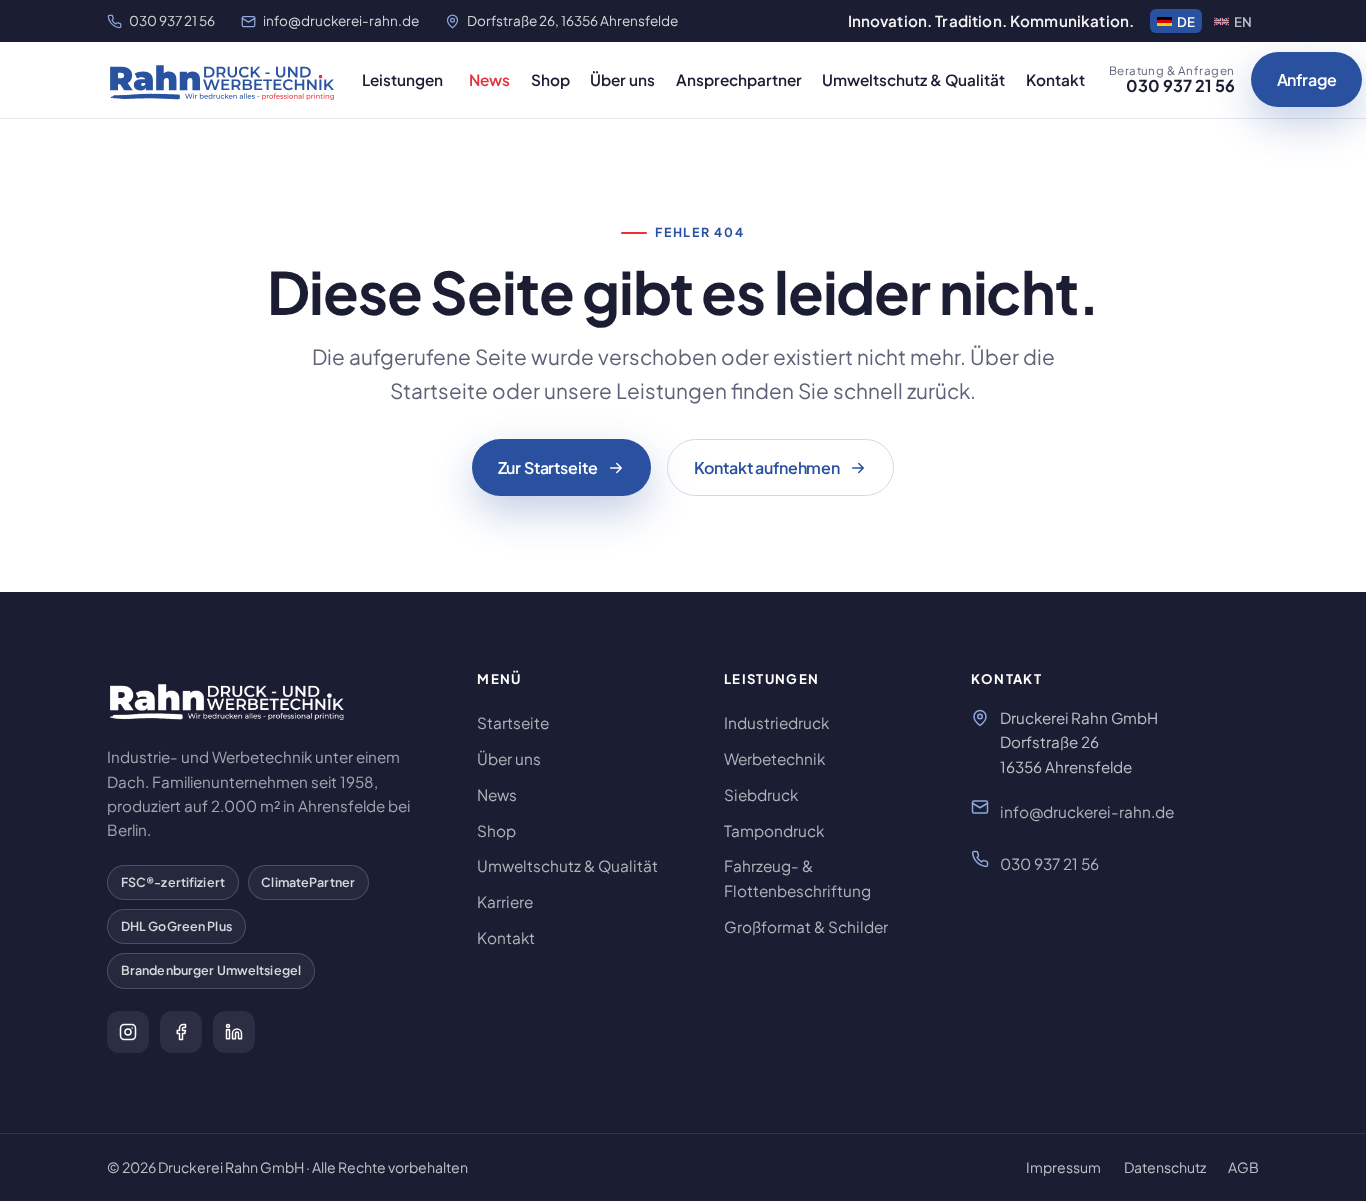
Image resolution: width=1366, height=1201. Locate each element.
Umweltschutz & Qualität (913, 79)
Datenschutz (1165, 1167)
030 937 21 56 (172, 20)
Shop (550, 79)
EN (1243, 21)
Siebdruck (761, 794)
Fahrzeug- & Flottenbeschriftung (797, 878)
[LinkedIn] (234, 1032)
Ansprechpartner (739, 79)
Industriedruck (776, 722)
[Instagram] (128, 1032)
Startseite (513, 722)
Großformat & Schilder (806, 926)
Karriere (505, 901)
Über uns (622, 79)
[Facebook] (181, 1032)
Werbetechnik (774, 758)
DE (1186, 21)
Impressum (1063, 1167)
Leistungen (402, 79)
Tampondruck (774, 830)
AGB (1243, 1167)
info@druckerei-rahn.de (341, 20)
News (489, 79)
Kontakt (1055, 79)
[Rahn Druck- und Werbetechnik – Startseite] (222, 80)
